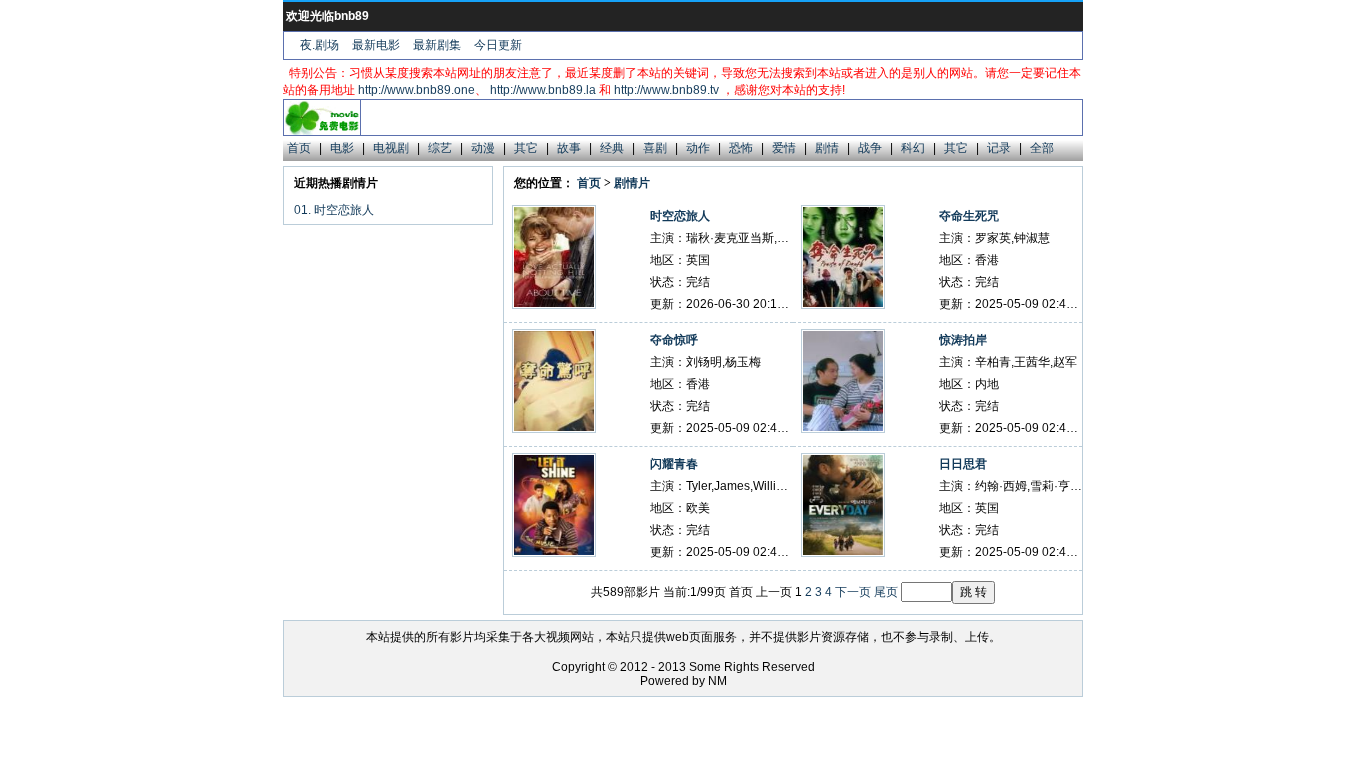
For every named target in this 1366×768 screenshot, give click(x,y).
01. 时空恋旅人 (334, 210)
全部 (1042, 148)
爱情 (784, 148)
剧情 (827, 148)
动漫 (483, 148)
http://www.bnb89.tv (666, 90)
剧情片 (632, 183)
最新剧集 (437, 45)
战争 (870, 148)
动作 (698, 148)
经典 (612, 148)
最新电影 (376, 45)
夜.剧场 (319, 45)
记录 (999, 148)
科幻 (913, 148)
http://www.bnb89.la (543, 90)
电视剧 (391, 148)
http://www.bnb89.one (416, 90)
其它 (526, 148)
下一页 (853, 592)
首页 (299, 148)
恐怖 (741, 148)
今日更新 (498, 45)
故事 (569, 148)
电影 (342, 148)
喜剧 (655, 148)
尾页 (886, 592)
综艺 (440, 148)
